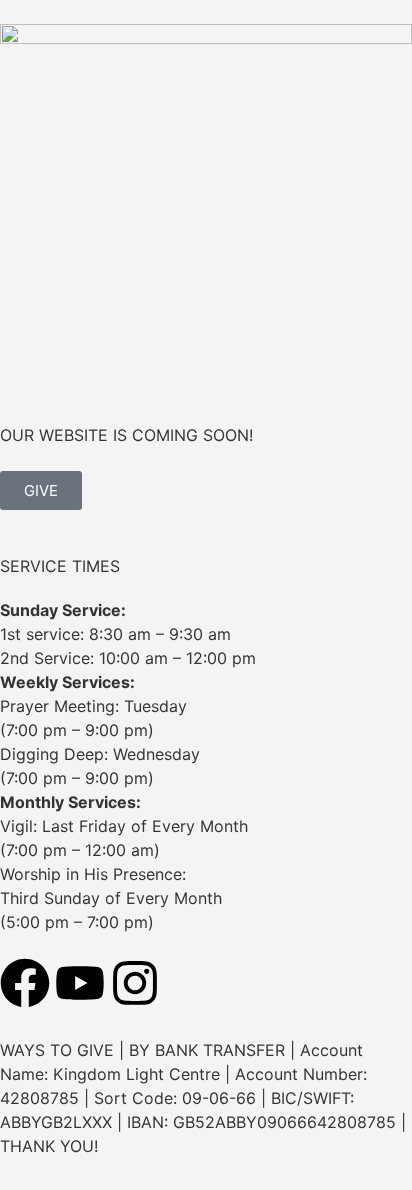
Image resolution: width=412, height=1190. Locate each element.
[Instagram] (135, 983)
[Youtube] (80, 983)
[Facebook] (25, 983)
